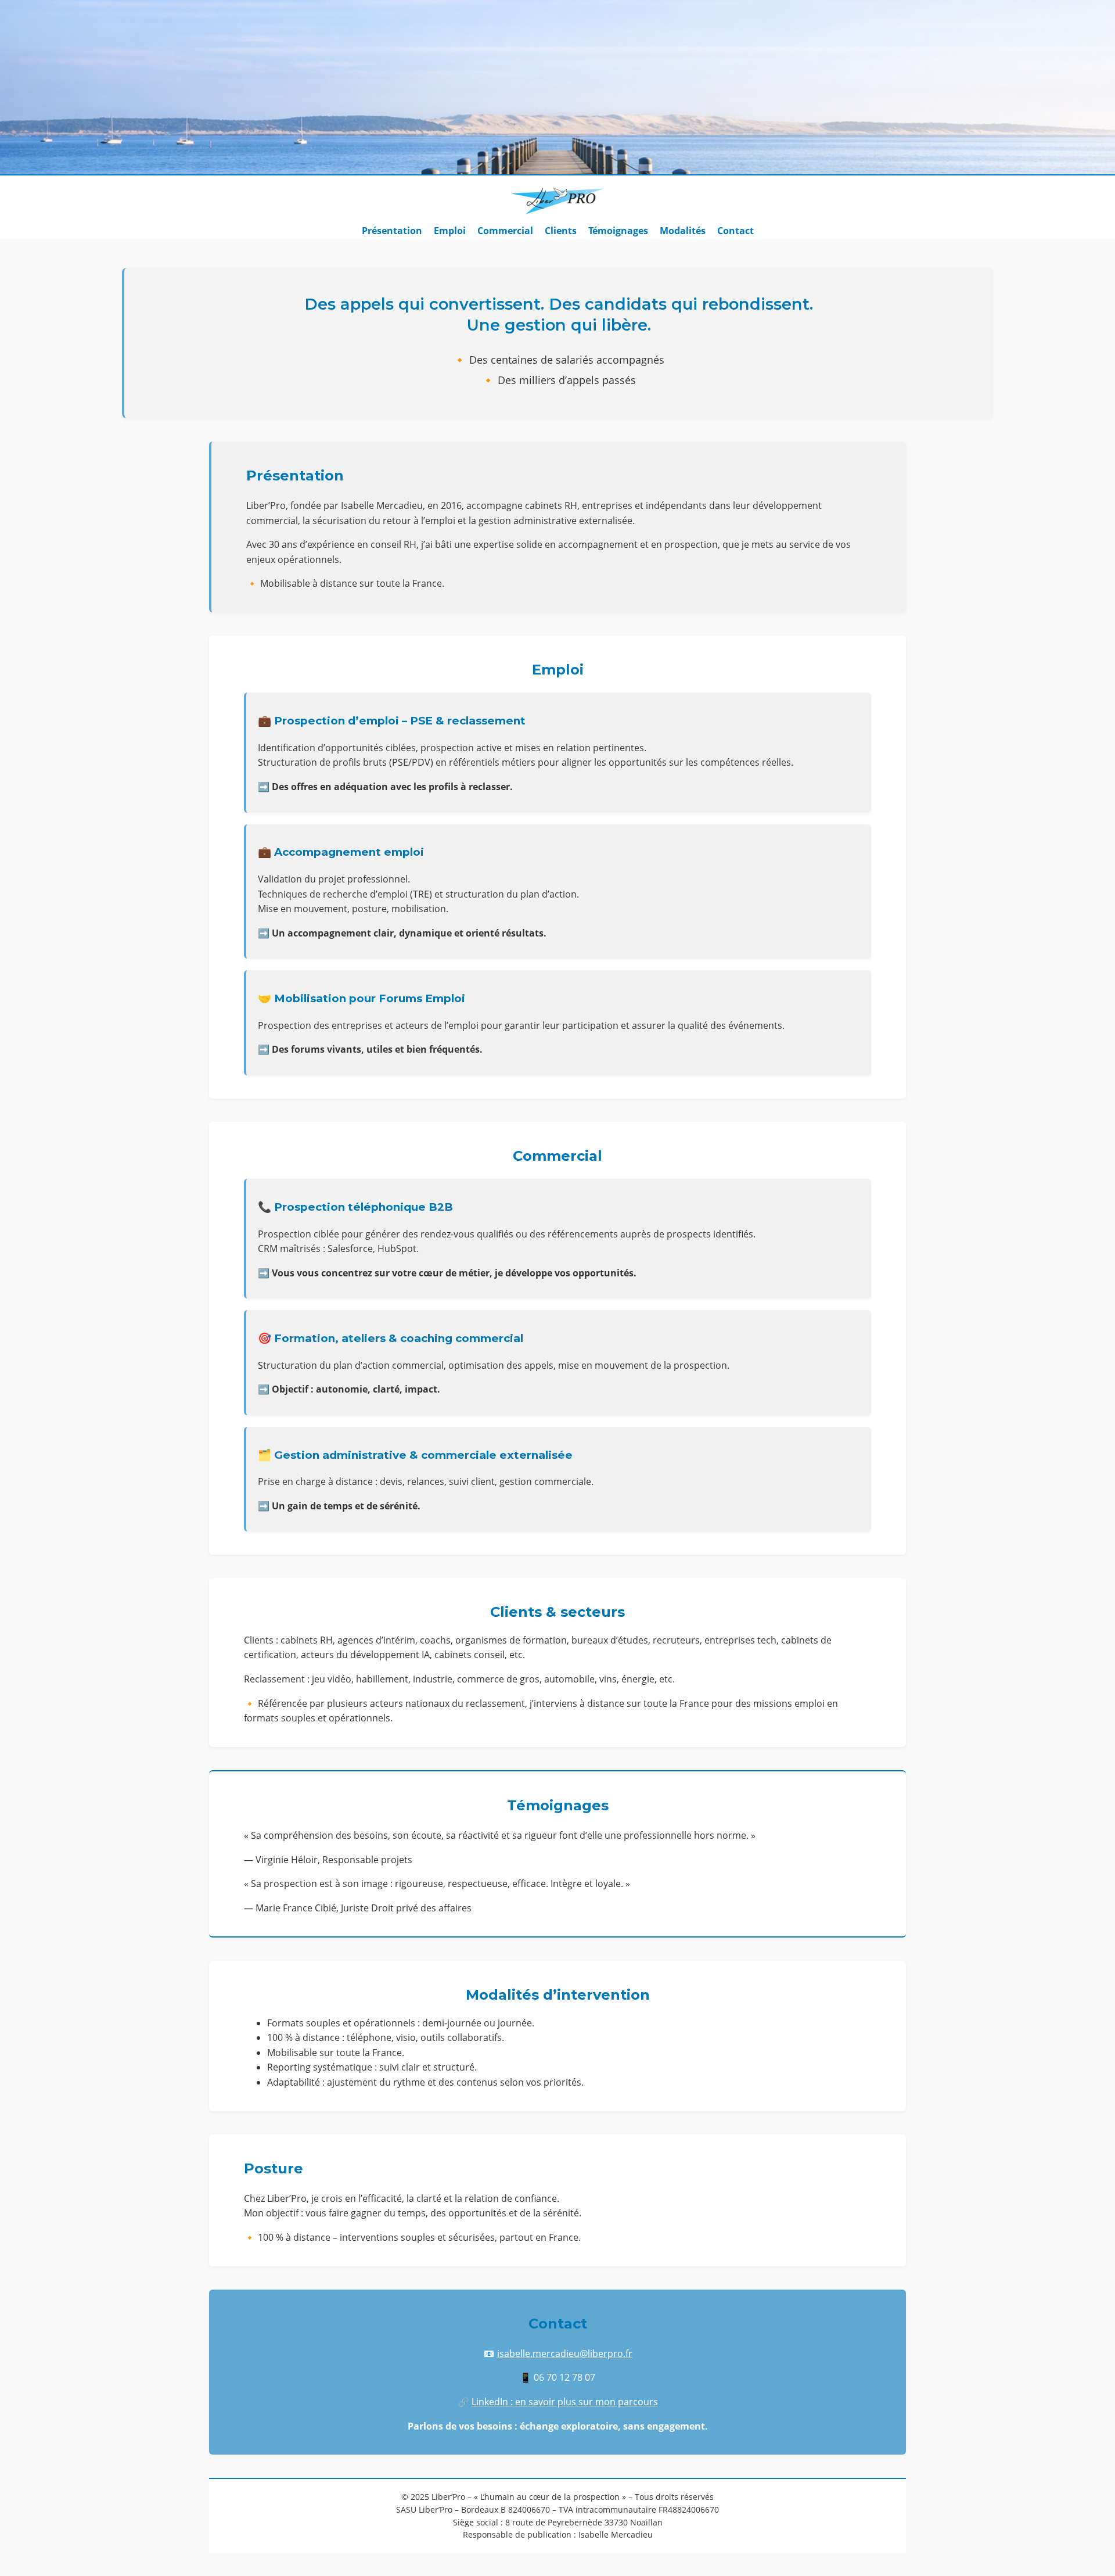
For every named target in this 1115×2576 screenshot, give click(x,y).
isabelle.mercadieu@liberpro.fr (565, 2353)
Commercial (505, 231)
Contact (735, 231)
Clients (561, 231)
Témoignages (618, 231)
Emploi (450, 231)
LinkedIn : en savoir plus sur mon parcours (565, 2402)
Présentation (392, 231)
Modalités (683, 231)
